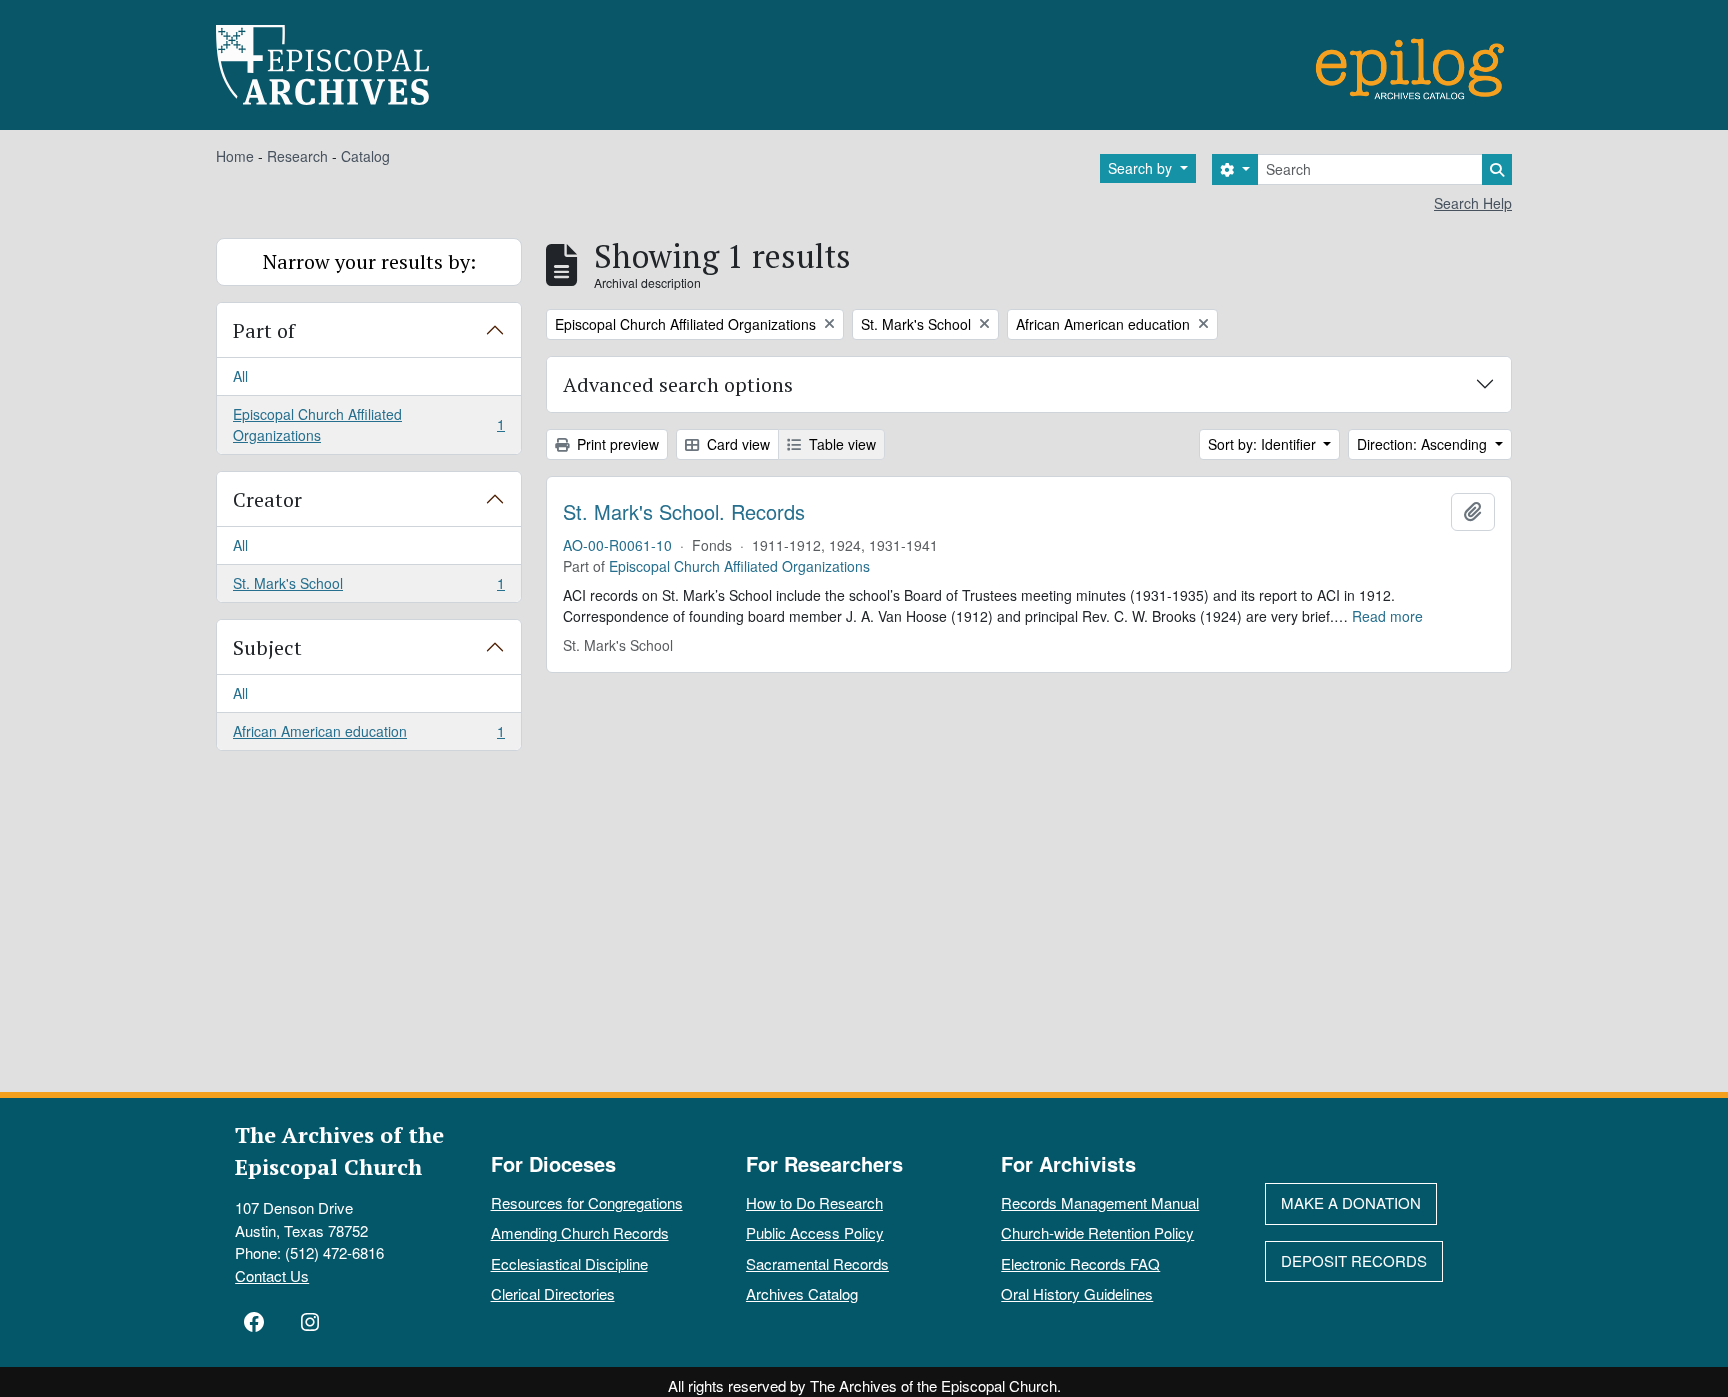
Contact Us (272, 1275)
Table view (840, 444)
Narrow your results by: (369, 261)
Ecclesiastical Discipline (569, 1263)
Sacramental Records (817, 1263)
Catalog (365, 156)
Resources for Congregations (587, 1202)
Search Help (1473, 203)
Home (235, 156)
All (240, 376)
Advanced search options (678, 384)
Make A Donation (1351, 1202)
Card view (736, 444)
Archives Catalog (802, 1293)
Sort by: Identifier (1264, 444)
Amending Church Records (580, 1232)
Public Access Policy (815, 1232)
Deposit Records (1354, 1260)
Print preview (616, 444)
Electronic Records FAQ (1080, 1263)
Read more (1387, 616)
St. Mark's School (368, 587)
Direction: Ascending (1424, 444)
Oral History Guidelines (1077, 1293)
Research (297, 156)
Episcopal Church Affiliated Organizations (368, 424)
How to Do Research (814, 1202)
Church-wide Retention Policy (1097, 1232)
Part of (264, 330)
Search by (1142, 168)
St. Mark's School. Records (684, 512)
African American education (368, 735)
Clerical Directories (553, 1293)
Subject (267, 647)
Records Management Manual (1100, 1202)
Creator (267, 499)
